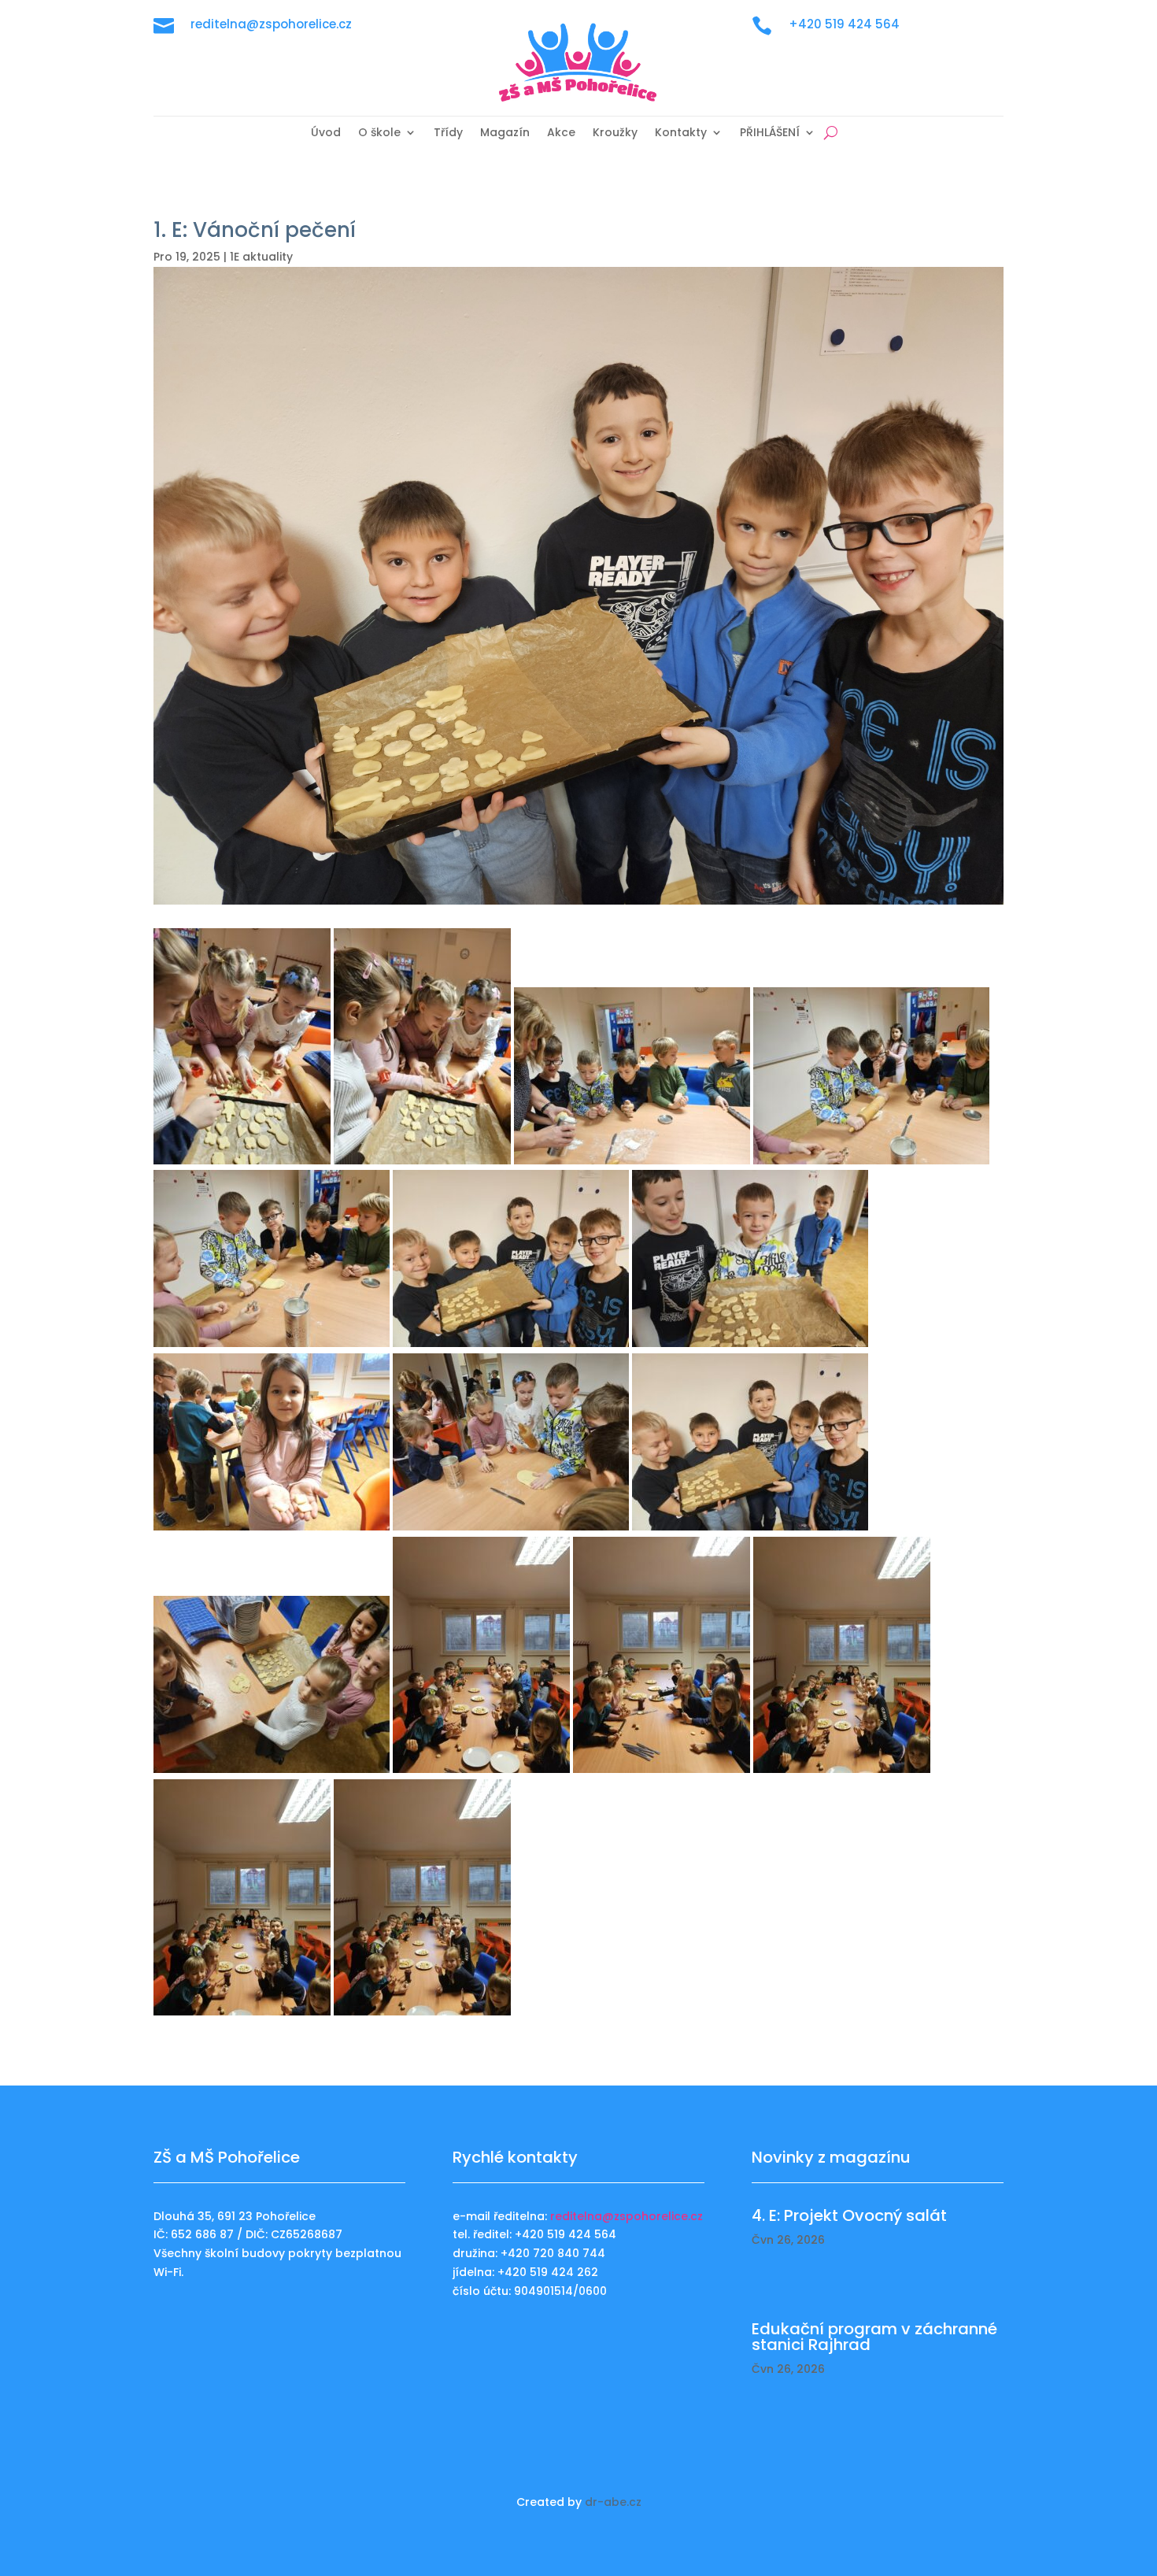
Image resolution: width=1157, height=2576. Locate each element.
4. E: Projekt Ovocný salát (849, 2215)
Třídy (448, 133)
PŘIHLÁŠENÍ (770, 133)
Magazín (505, 133)
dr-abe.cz (613, 2502)
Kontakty (681, 133)
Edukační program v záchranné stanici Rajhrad (874, 2337)
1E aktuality (261, 257)
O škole (379, 133)
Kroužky (615, 133)
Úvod (326, 133)
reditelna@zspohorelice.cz (627, 2216)
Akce (561, 133)
